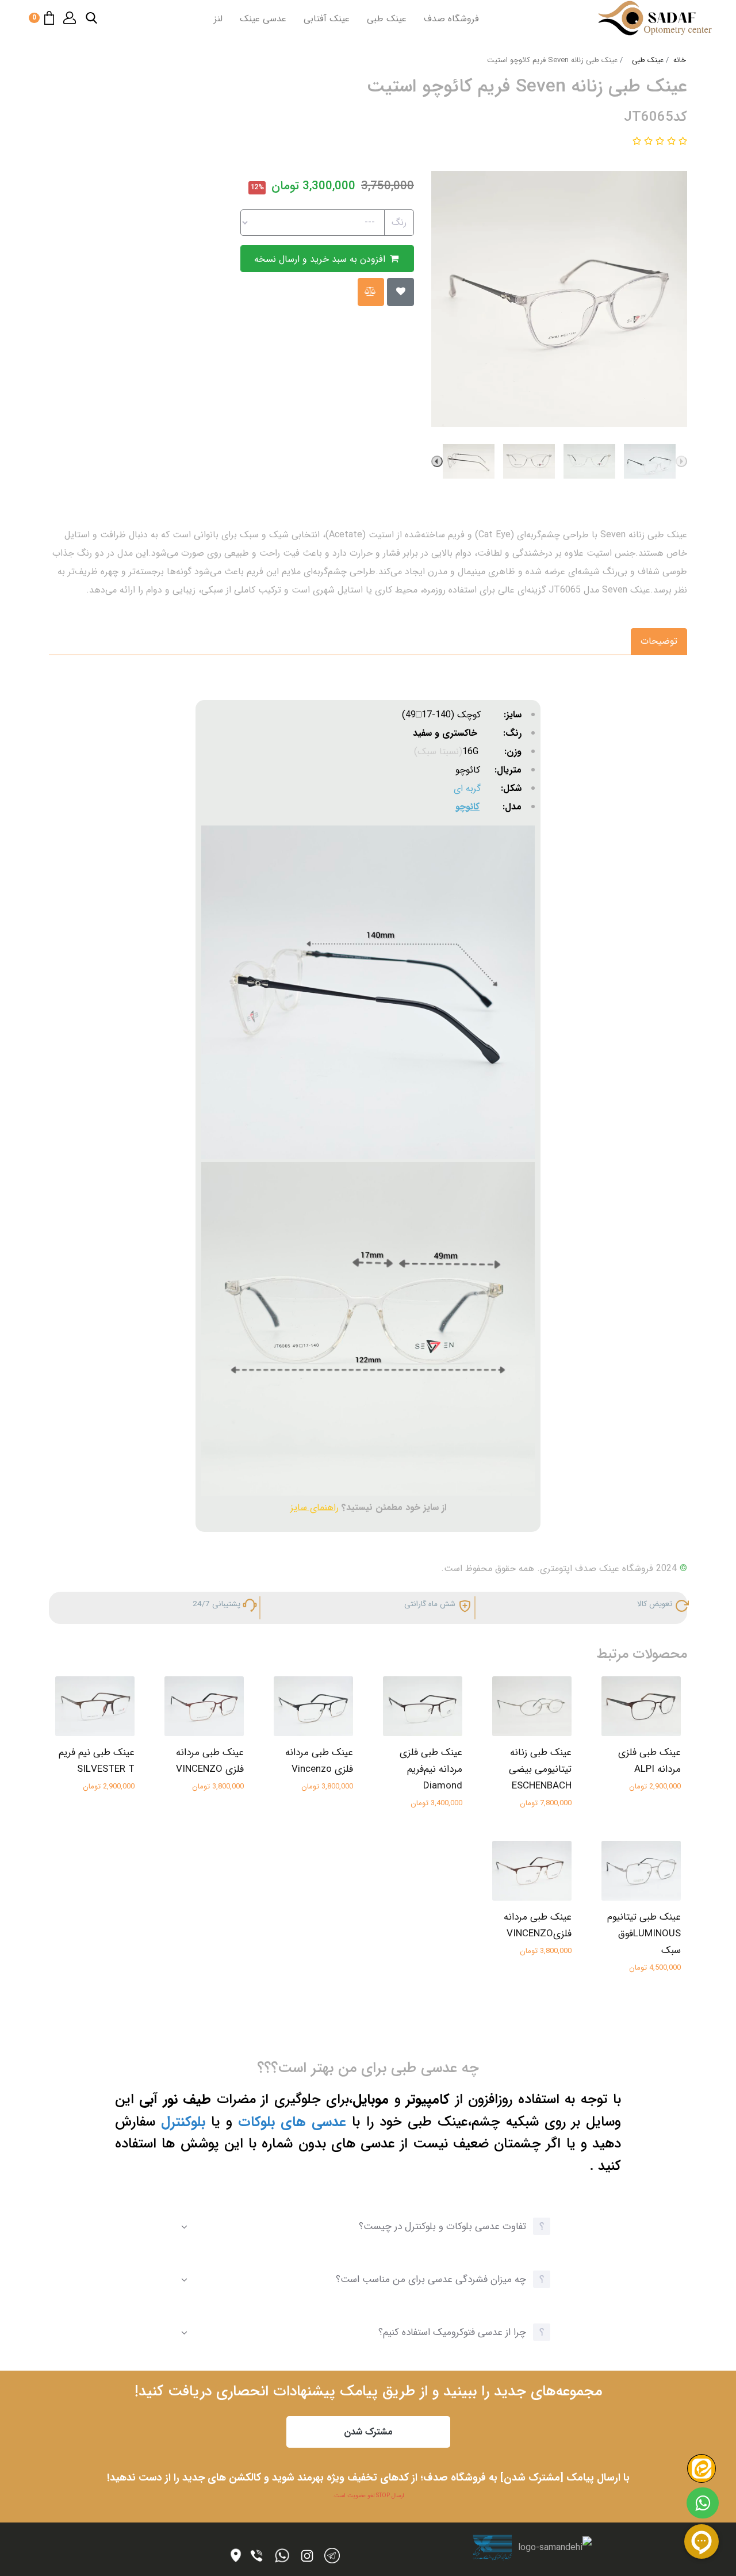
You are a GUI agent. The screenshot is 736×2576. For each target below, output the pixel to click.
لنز (218, 19)
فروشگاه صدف (451, 19)
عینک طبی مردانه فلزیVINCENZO (538, 1925)
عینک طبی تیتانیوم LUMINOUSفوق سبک (644, 1934)
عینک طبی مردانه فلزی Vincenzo (319, 1761)
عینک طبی (387, 19)
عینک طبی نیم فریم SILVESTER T (97, 1761)
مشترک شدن (368, 2432)
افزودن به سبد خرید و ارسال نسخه (321, 259)
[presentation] (681, 461)
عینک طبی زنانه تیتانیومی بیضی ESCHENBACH (540, 1769)
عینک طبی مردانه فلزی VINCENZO (210, 1761)
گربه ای (467, 788)
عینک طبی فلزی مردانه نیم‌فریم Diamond (431, 1769)
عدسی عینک (263, 19)
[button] (91, 18)
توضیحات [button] (659, 641)
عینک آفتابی (327, 19)
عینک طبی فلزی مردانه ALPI (649, 1761)
